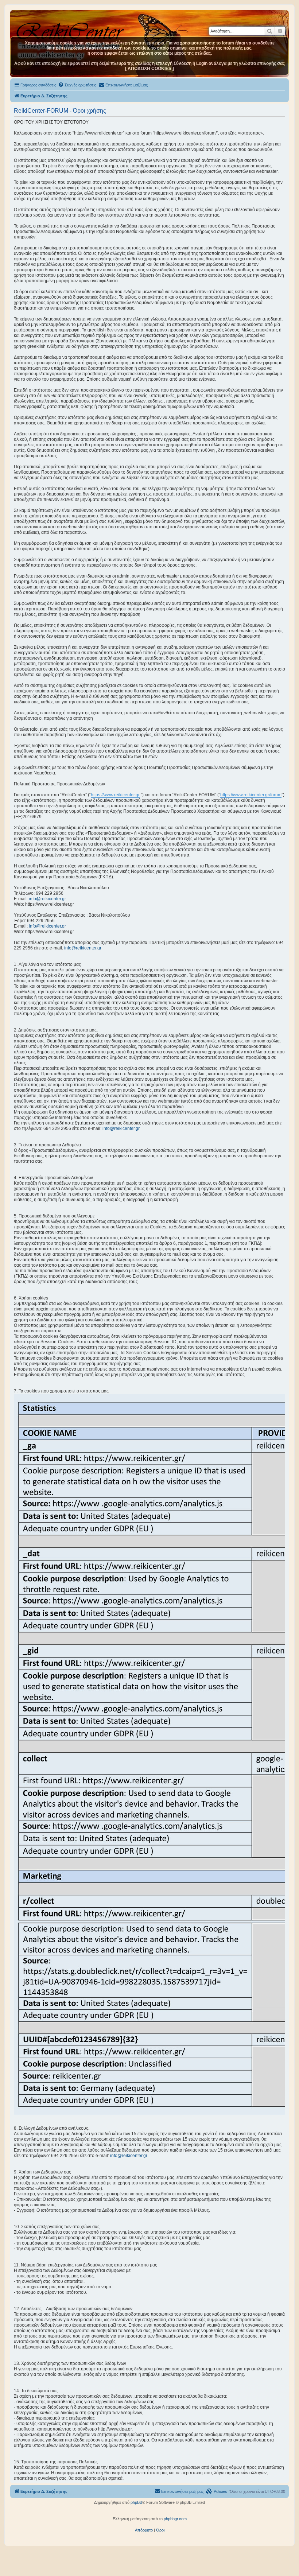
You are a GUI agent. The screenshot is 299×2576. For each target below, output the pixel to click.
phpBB (136, 2502)
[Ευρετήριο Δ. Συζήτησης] (71, 29)
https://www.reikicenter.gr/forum (251, 795)
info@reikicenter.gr (47, 899)
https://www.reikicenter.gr (115, 795)
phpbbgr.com (175, 2519)
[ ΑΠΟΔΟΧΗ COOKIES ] (149, 69)
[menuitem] (77, 85)
